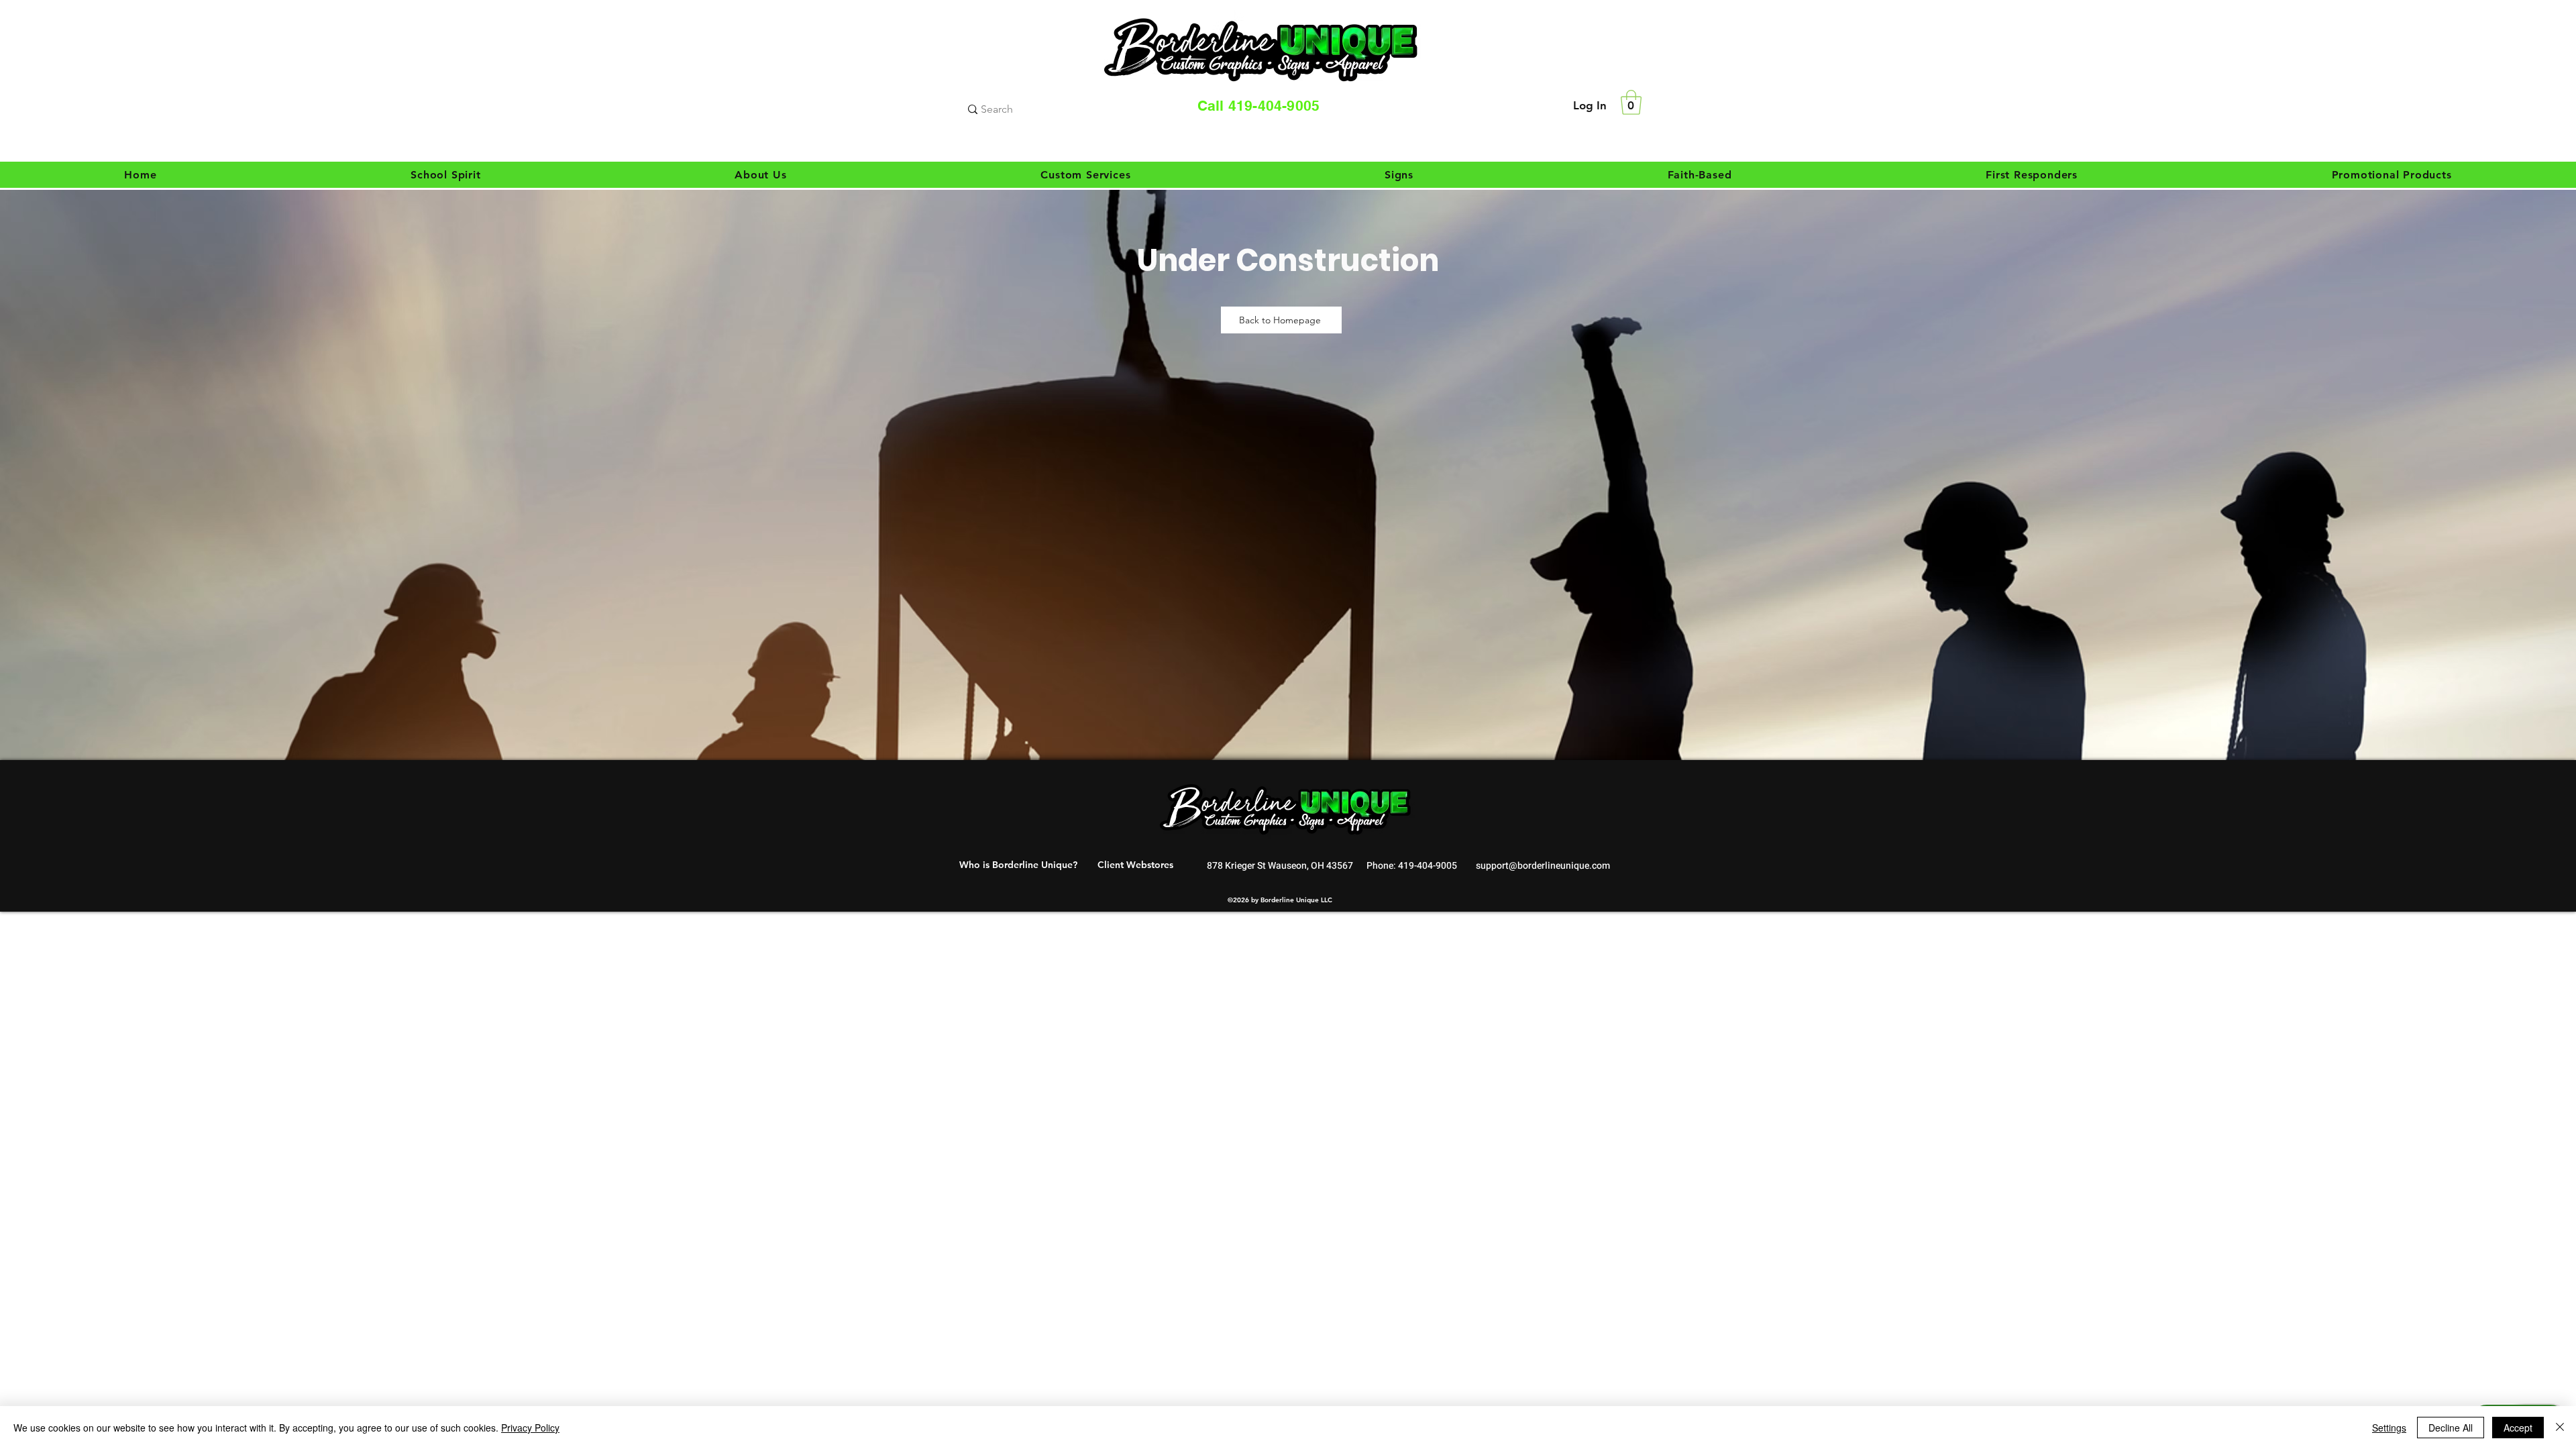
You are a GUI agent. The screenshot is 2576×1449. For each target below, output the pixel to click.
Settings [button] (2389, 1428)
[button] (1631, 102)
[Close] (2560, 1428)
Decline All (2451, 1428)
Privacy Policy (530, 1428)
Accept (2518, 1428)
